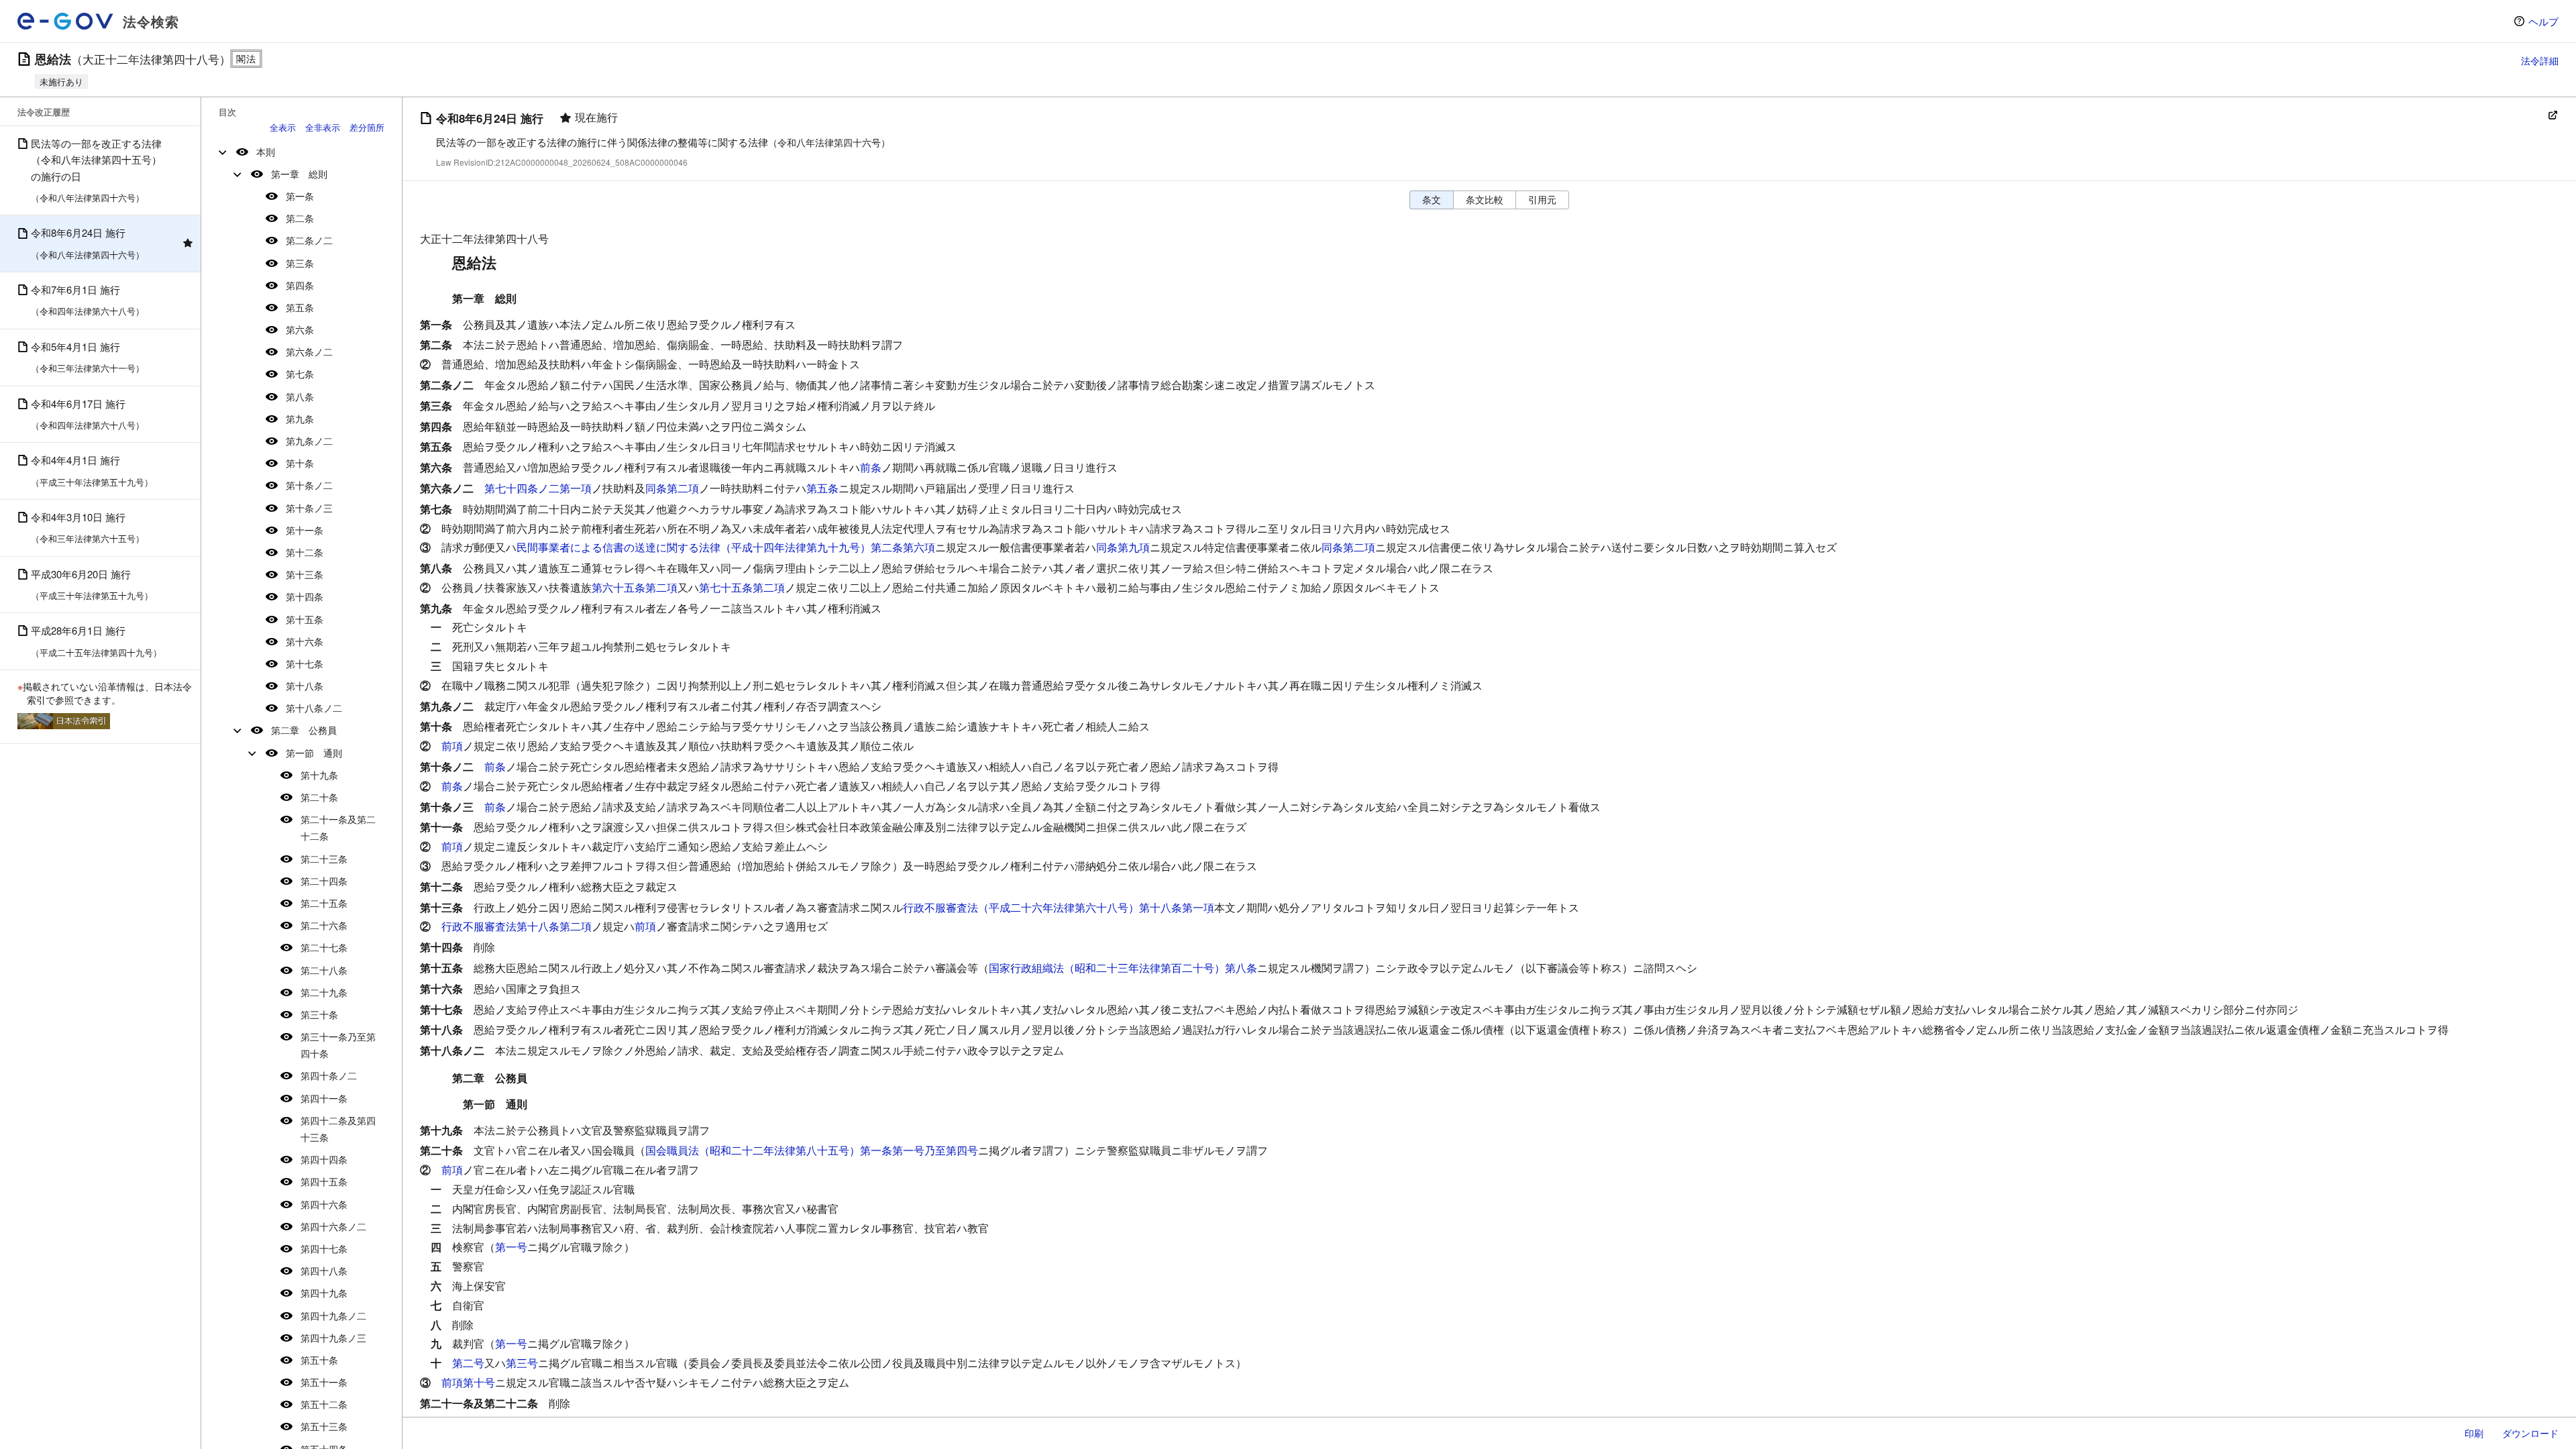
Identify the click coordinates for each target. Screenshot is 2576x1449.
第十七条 (305, 663)
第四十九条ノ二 (333, 1316)
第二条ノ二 (309, 240)
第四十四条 (324, 1159)
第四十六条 (324, 1204)
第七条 (300, 374)
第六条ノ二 (309, 352)
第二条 (300, 218)
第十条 (300, 463)
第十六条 (305, 641)
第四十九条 (324, 1293)
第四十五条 (324, 1181)
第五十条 (319, 1360)
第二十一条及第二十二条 (338, 827)
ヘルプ (2543, 21)
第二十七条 (324, 947)
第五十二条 (324, 1404)
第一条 (300, 196)
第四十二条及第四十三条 (338, 1129)
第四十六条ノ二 (333, 1226)
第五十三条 (324, 1426)
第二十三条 (324, 859)
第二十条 (319, 797)
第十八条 (305, 686)
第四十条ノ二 (329, 1075)
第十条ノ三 (309, 508)
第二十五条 (324, 903)
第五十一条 (324, 1382)
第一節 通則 (314, 753)
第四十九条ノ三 (333, 1338)
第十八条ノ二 (314, 708)
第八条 (300, 396)
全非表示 (323, 127)
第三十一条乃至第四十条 (338, 1045)
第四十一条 (324, 1098)
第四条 (300, 285)
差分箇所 (367, 127)
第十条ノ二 (309, 485)
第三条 (300, 263)
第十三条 (305, 574)
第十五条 (305, 619)
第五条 (300, 307)
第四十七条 (324, 1248)
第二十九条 (324, 992)
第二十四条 (324, 881)
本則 (266, 152)
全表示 (283, 127)
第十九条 (319, 775)
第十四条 (305, 596)
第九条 (300, 419)
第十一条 (305, 530)
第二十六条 (324, 925)
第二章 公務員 (304, 730)
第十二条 (305, 552)
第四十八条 (324, 1271)
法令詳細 (2540, 60)
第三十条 (319, 1014)
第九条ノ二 (309, 441)
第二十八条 (324, 970)
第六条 (300, 329)
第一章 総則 (299, 174)
